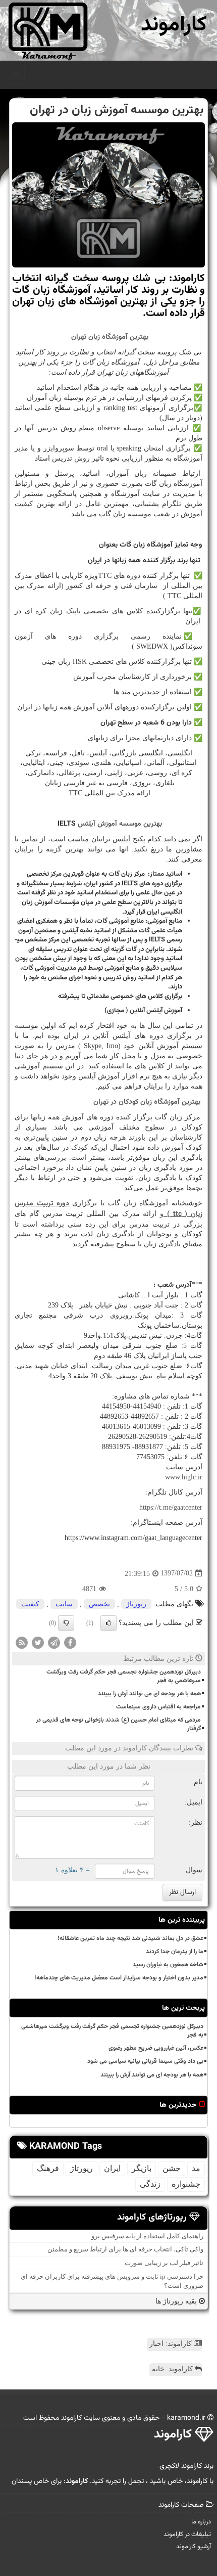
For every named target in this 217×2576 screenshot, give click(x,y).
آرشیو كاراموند (194, 2547)
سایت (64, 1604)
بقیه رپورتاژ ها (177, 2301)
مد (196, 2168)
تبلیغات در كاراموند (187, 2535)
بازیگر (142, 2168)
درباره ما (201, 2522)
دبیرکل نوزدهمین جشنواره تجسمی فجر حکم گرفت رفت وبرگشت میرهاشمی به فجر (124, 1676)
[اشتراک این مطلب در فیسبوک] (70, 1642)
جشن (172, 2168)
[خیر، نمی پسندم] (66, 1623)
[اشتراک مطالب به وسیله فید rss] (22, 1642)
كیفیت (30, 1604)
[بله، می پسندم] (108, 1623)
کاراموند (174, 25)
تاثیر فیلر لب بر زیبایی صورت (164, 2263)
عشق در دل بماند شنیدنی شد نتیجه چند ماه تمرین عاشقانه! (130, 1938)
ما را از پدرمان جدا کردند (175, 1952)
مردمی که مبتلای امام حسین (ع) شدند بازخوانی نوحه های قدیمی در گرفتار (118, 1724)
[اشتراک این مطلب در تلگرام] (54, 1642)
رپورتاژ (136, 1604)
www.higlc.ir (184, 1477)
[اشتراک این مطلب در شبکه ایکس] (38, 1642)
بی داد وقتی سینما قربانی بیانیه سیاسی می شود (145, 2061)
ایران (112, 2168)
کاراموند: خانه (173, 2369)
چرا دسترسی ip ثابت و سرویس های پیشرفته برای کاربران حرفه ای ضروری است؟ (112, 2281)
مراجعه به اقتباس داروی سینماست (158, 1707)
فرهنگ (48, 2168)
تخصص (99, 1604)
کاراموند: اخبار (172, 2344)
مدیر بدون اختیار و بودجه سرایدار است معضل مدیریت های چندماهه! (119, 1978)
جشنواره (186, 2184)
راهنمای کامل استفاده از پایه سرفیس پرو (147, 2236)
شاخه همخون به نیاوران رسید (168, 1965)
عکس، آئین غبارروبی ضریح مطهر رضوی (156, 2048)
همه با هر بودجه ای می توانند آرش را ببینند (149, 1694)
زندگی (150, 2184)
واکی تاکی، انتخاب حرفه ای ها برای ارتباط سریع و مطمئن (125, 2249)
